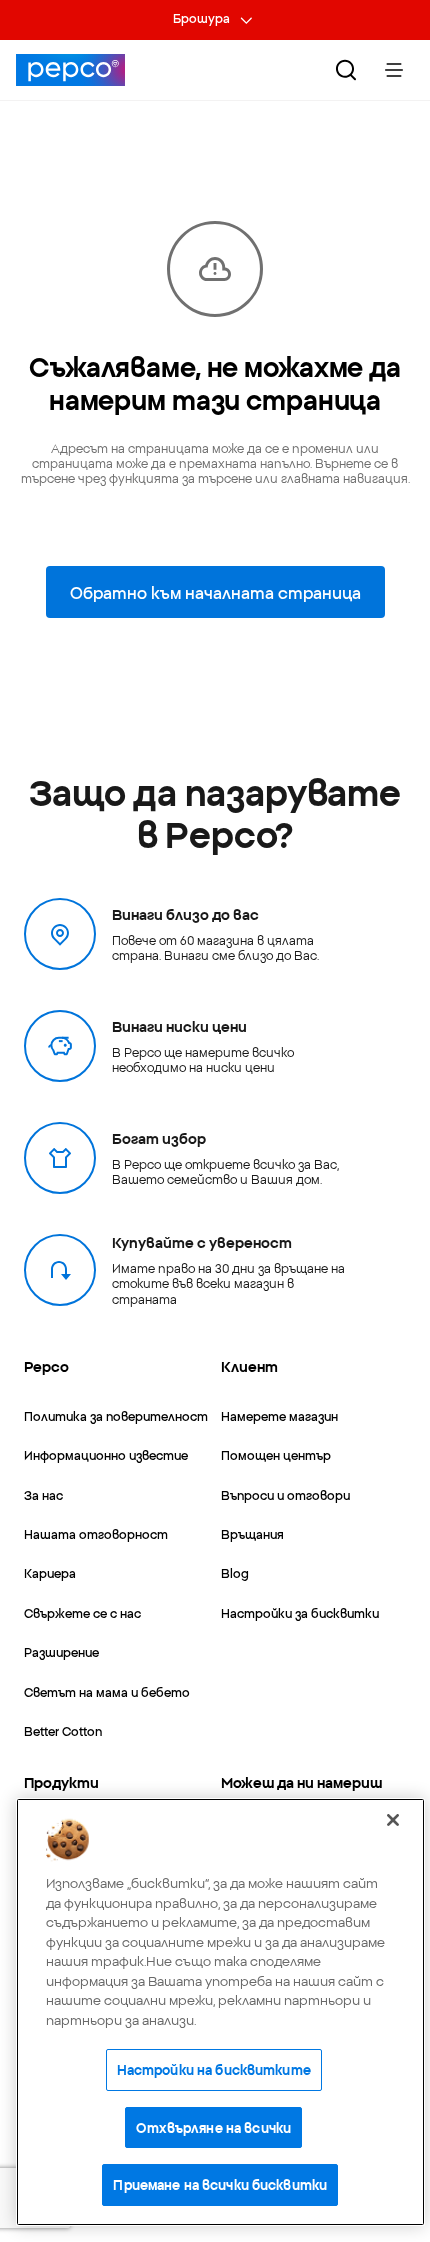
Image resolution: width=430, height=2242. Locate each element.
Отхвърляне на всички (213, 2127)
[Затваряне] (393, 1820)
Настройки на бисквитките (214, 2069)
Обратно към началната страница (215, 592)
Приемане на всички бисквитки (220, 2184)
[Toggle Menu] (394, 70)
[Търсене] (346, 70)
